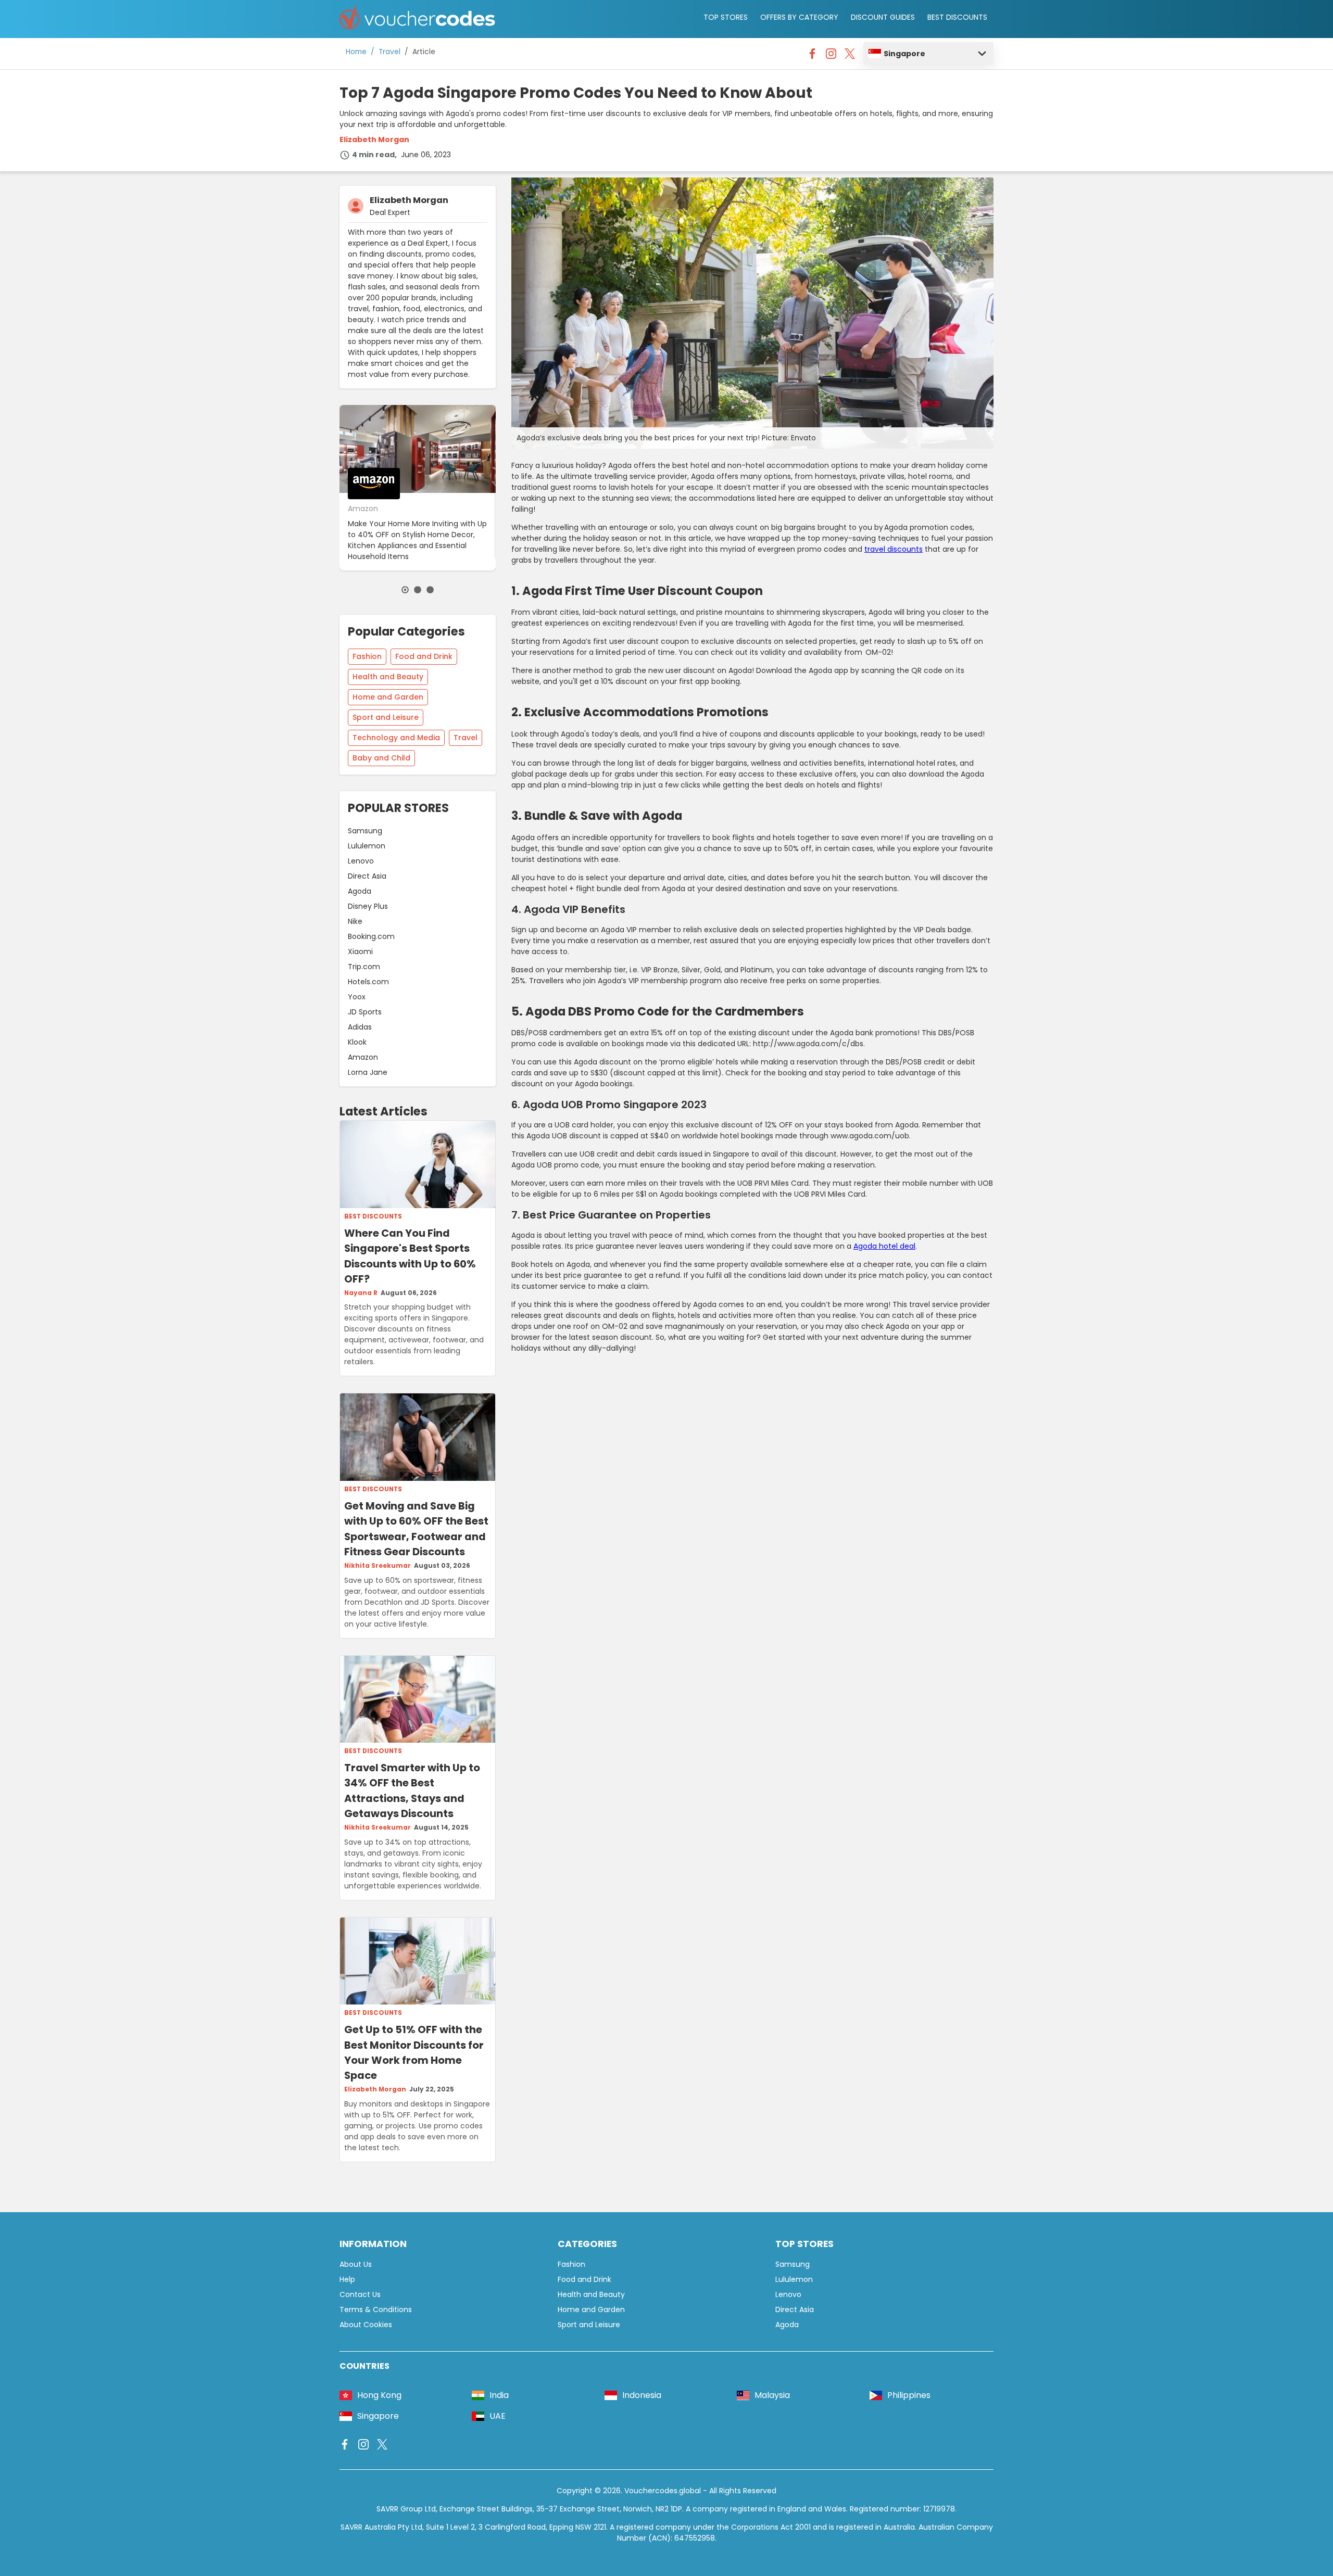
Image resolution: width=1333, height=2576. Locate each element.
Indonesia (642, 2395)
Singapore (904, 54)
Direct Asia (367, 876)
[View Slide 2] (418, 590)
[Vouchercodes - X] (850, 56)
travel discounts (894, 549)
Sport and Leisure (386, 717)
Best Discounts (373, 1216)
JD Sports (365, 1012)
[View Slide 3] (430, 590)
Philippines (909, 2395)
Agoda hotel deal (884, 1246)
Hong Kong (379, 2395)
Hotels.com (368, 982)
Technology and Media (396, 738)
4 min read (373, 155)
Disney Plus (368, 906)
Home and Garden (388, 697)
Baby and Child (381, 758)
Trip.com (364, 967)
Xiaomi (360, 951)
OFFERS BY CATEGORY (799, 17)
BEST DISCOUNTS (957, 17)
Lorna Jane (368, 1072)
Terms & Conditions (376, 2309)
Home (356, 52)
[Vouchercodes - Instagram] (831, 56)
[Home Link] (418, 19)
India (499, 2395)
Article (424, 52)
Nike (355, 921)
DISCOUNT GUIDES (883, 17)
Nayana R (361, 1293)
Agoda (360, 891)
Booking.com (371, 936)
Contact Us (360, 2294)
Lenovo (361, 861)
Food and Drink (424, 656)
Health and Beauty (388, 677)
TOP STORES (726, 17)
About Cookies (366, 2325)
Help (347, 2279)
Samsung (365, 831)
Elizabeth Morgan (374, 139)
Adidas (360, 1027)
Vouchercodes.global (663, 2491)
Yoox (357, 997)
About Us (356, 2264)
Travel (389, 52)
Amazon (363, 1057)
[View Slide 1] (405, 590)
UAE (498, 2416)
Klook (357, 1042)
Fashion (367, 656)
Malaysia (772, 2395)
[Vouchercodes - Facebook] (812, 56)
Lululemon (367, 846)
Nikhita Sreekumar (378, 1566)
